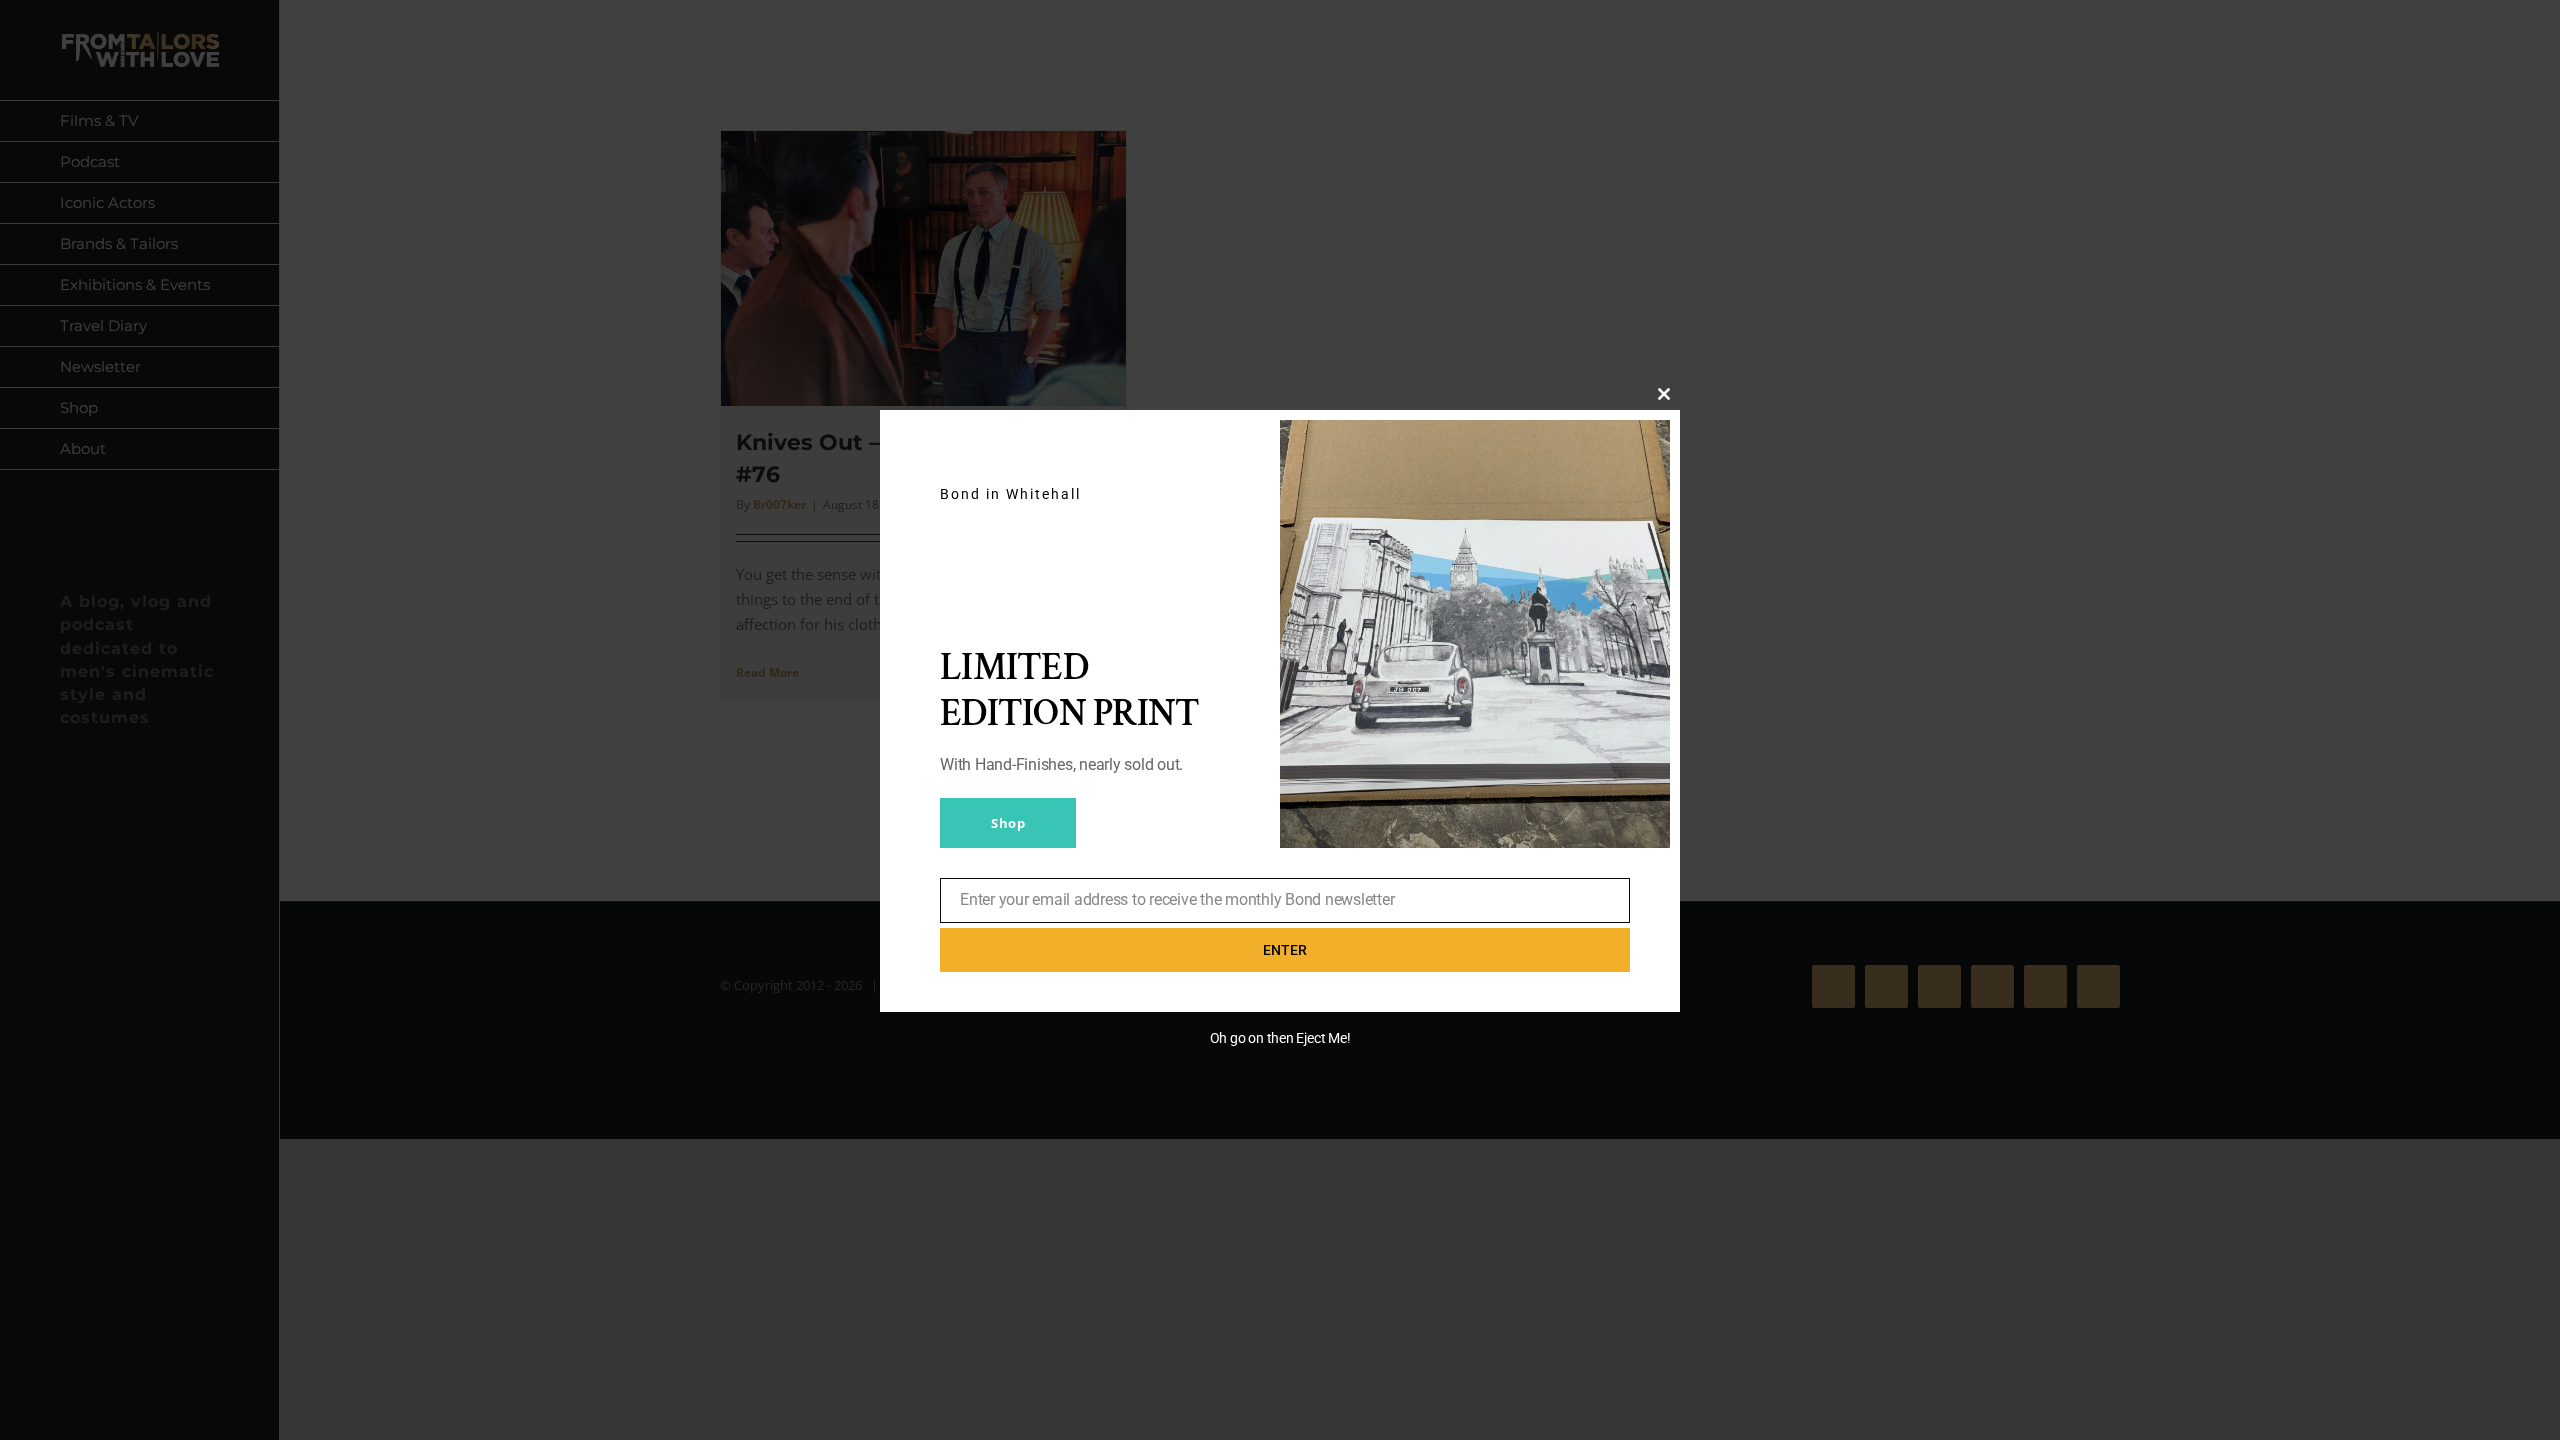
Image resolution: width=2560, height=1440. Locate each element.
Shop (1008, 823)
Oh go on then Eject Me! (1280, 1038)
